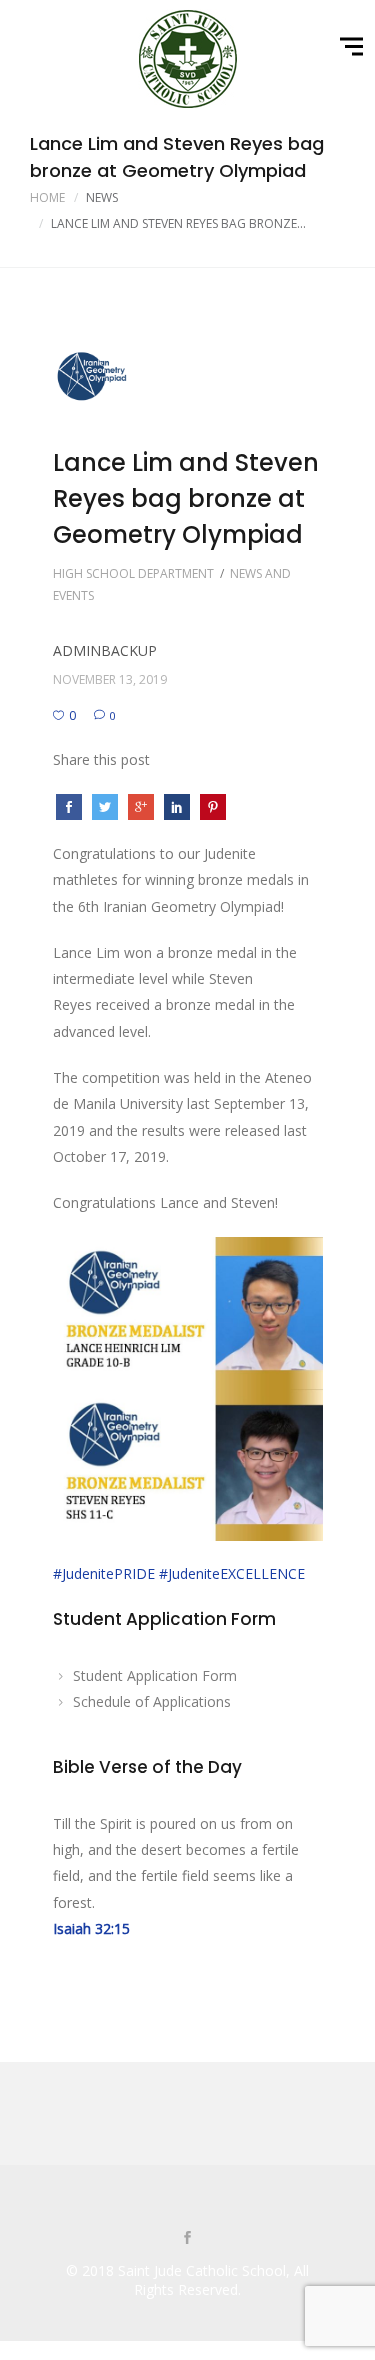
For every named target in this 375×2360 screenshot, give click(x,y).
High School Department (133, 573)
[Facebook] (188, 2239)
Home (47, 197)
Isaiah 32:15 (91, 1928)
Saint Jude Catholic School (202, 2270)
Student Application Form (155, 1675)
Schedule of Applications (152, 1701)
